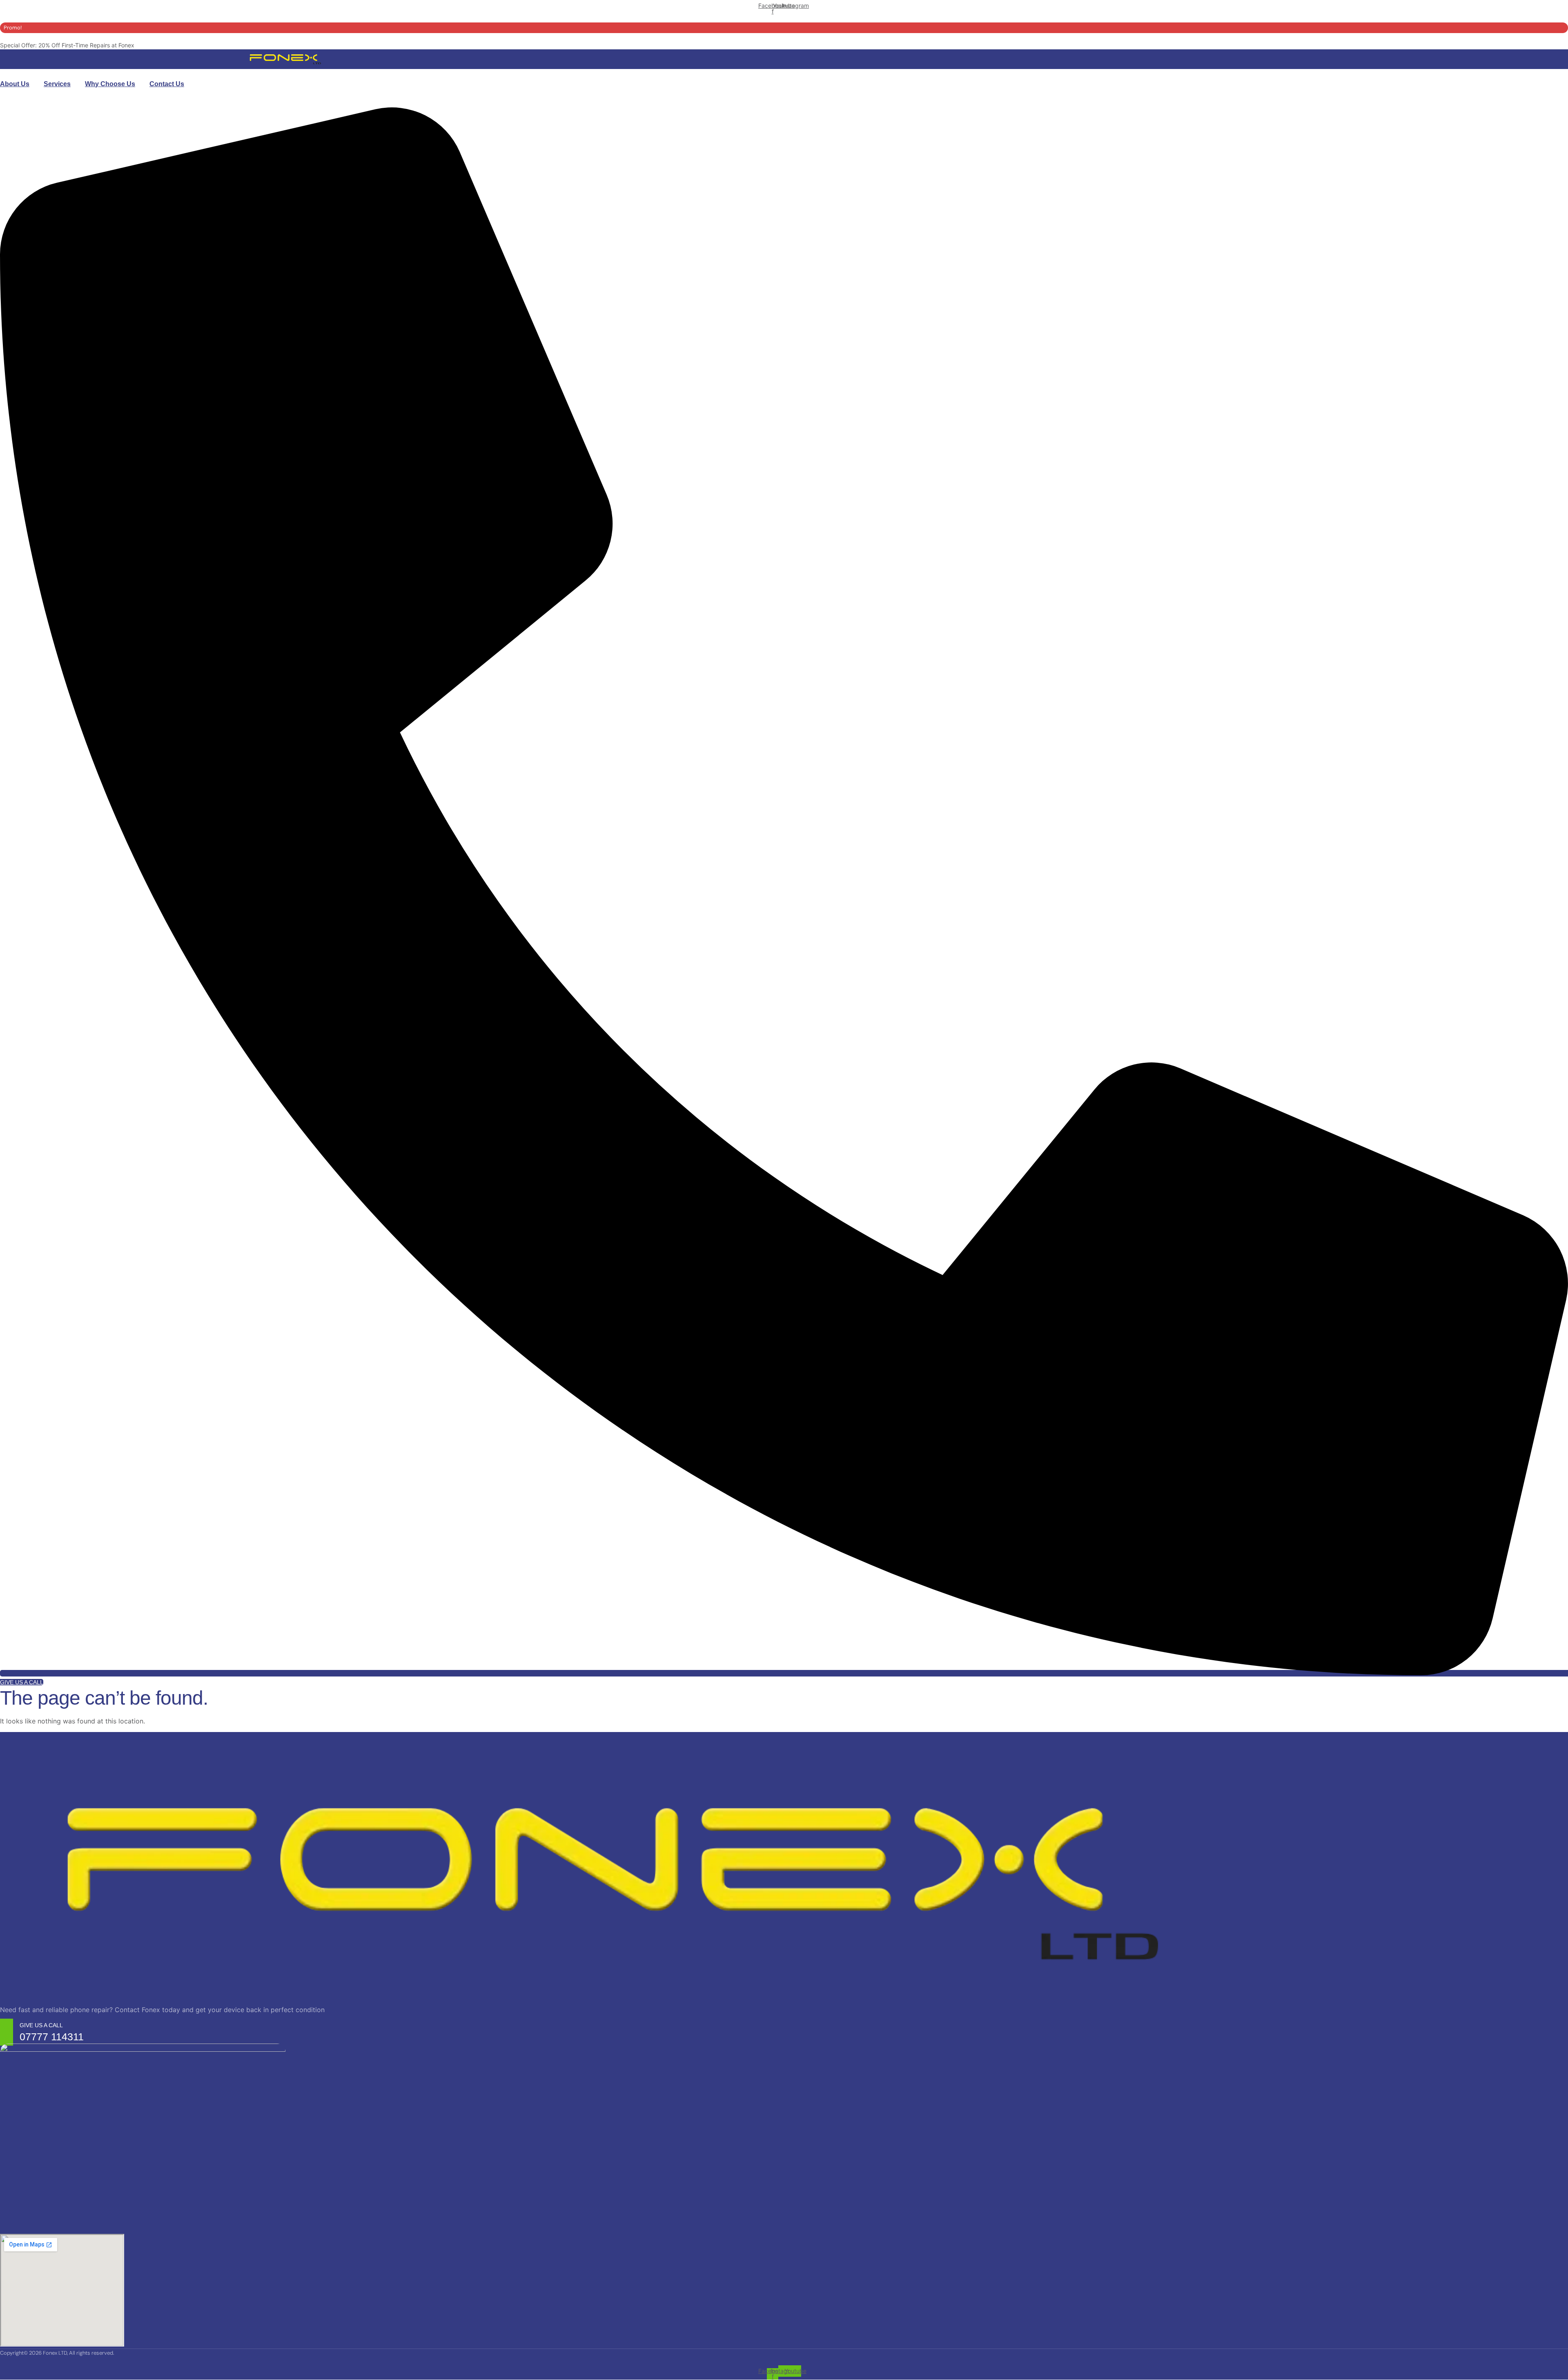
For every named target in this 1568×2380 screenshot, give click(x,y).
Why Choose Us (110, 84)
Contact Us (167, 84)
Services (57, 84)
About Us (15, 84)
